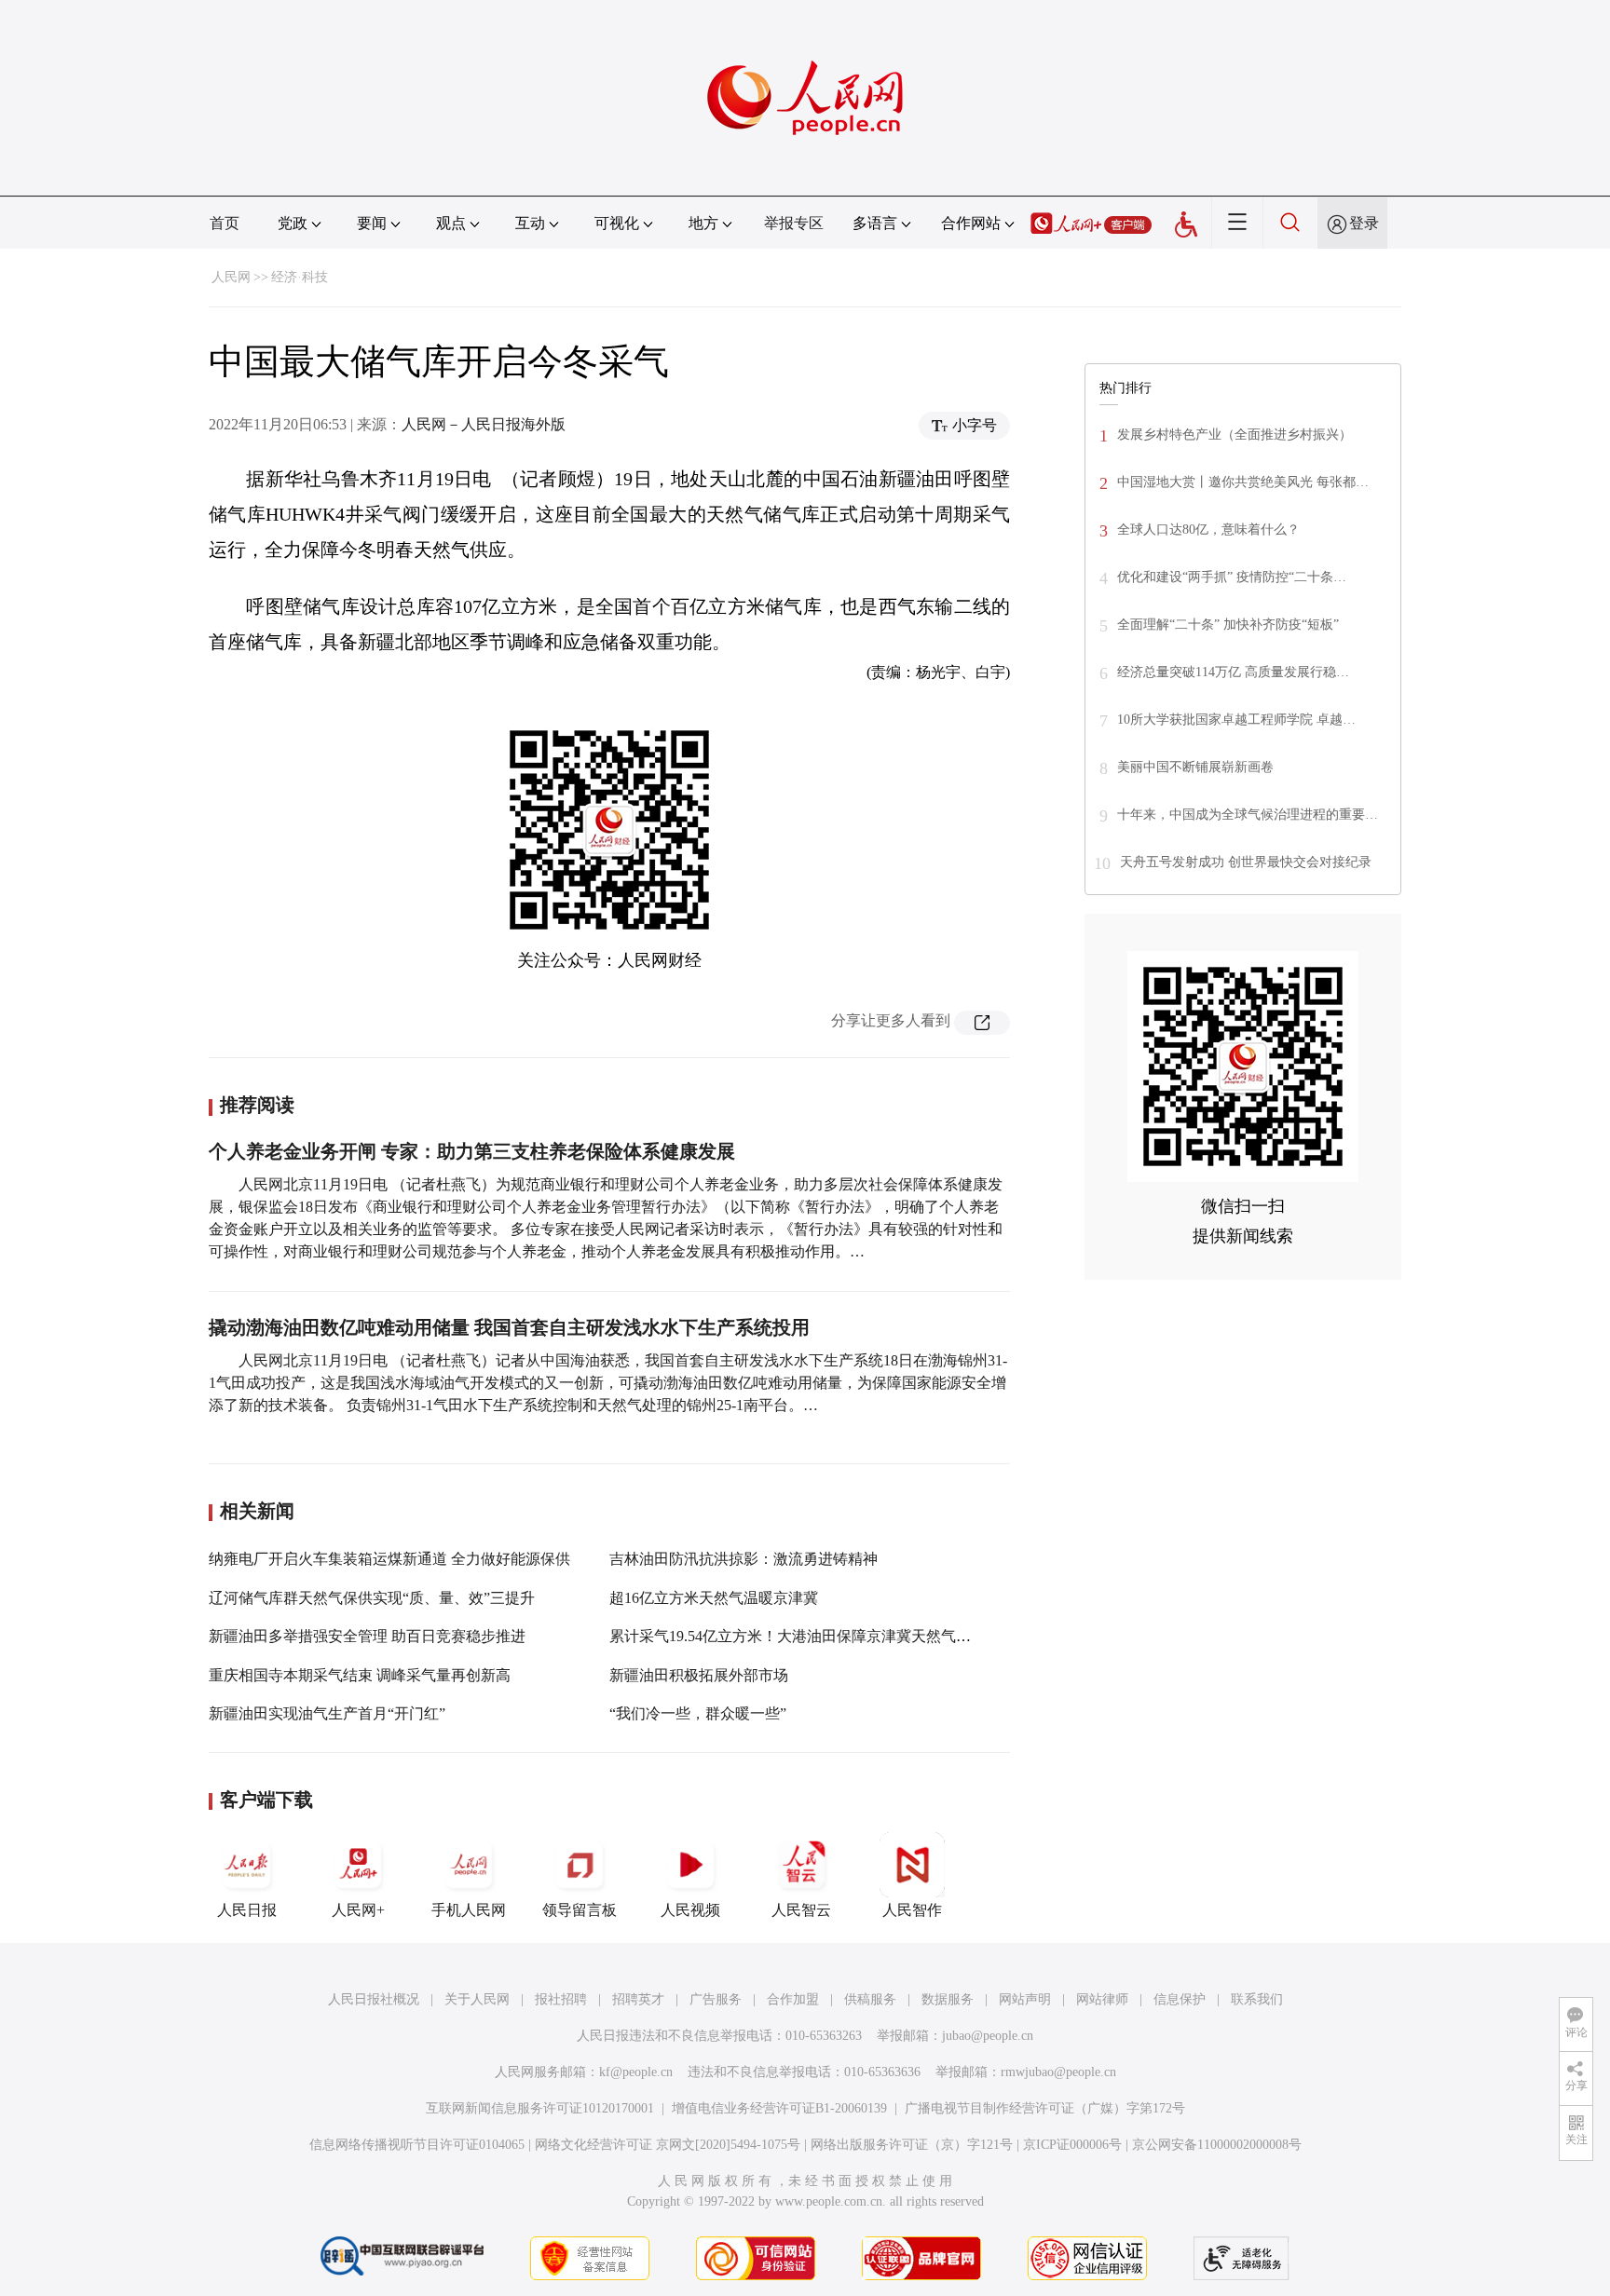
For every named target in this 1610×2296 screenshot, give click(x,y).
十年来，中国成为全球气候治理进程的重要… (1248, 815)
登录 (1364, 223)
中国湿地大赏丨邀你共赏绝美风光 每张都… (1243, 482)
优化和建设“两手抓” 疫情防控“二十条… (1232, 577)
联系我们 (1257, 1999)
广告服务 (716, 1999)
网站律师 (1102, 1999)
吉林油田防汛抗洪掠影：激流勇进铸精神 (744, 1559)
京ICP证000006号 (1072, 2145)
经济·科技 (300, 277)
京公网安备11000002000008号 (1217, 2145)
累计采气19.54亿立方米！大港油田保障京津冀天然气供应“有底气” (826, 1636)
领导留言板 (580, 1910)
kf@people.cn (636, 2072)
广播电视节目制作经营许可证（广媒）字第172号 (1045, 2108)
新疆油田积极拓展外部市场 (699, 1675)
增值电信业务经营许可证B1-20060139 (779, 2108)
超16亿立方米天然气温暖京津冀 (714, 1598)
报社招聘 (561, 1999)
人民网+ (358, 1910)
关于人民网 (477, 1999)
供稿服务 (870, 1999)
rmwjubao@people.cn (1058, 2072)
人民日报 (247, 1910)
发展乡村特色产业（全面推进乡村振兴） (1235, 435)
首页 (225, 223)
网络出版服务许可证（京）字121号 (912, 2145)
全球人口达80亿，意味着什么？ (1208, 530)
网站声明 (1025, 1999)
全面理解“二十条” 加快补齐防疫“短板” (1228, 625)
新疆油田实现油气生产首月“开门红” (327, 1713)
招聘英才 (638, 1999)
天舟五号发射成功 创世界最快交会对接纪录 (1246, 862)
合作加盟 (793, 1999)
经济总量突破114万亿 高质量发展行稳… (1233, 672)
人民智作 (912, 1910)
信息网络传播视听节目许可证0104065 (417, 2145)
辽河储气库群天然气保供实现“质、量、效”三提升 (372, 1598)
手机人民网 (469, 1910)
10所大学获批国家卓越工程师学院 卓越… (1236, 720)
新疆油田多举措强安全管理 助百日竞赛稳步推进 (367, 1636)
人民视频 (690, 1910)
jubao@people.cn (988, 2036)
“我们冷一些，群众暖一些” (698, 1713)
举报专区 (794, 223)
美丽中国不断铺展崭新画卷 (1195, 767)
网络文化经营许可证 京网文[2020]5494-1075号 (668, 2145)
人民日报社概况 (374, 1999)
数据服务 (948, 1999)
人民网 (231, 277)
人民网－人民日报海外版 (484, 424)
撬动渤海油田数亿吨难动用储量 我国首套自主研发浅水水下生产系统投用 (509, 1327)
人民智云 (801, 1910)
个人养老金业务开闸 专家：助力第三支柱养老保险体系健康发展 (472, 1151)
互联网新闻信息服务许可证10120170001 (540, 2108)
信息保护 (1180, 1999)
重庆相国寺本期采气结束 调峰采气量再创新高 (360, 1675)
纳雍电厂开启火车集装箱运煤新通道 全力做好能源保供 (389, 1559)
